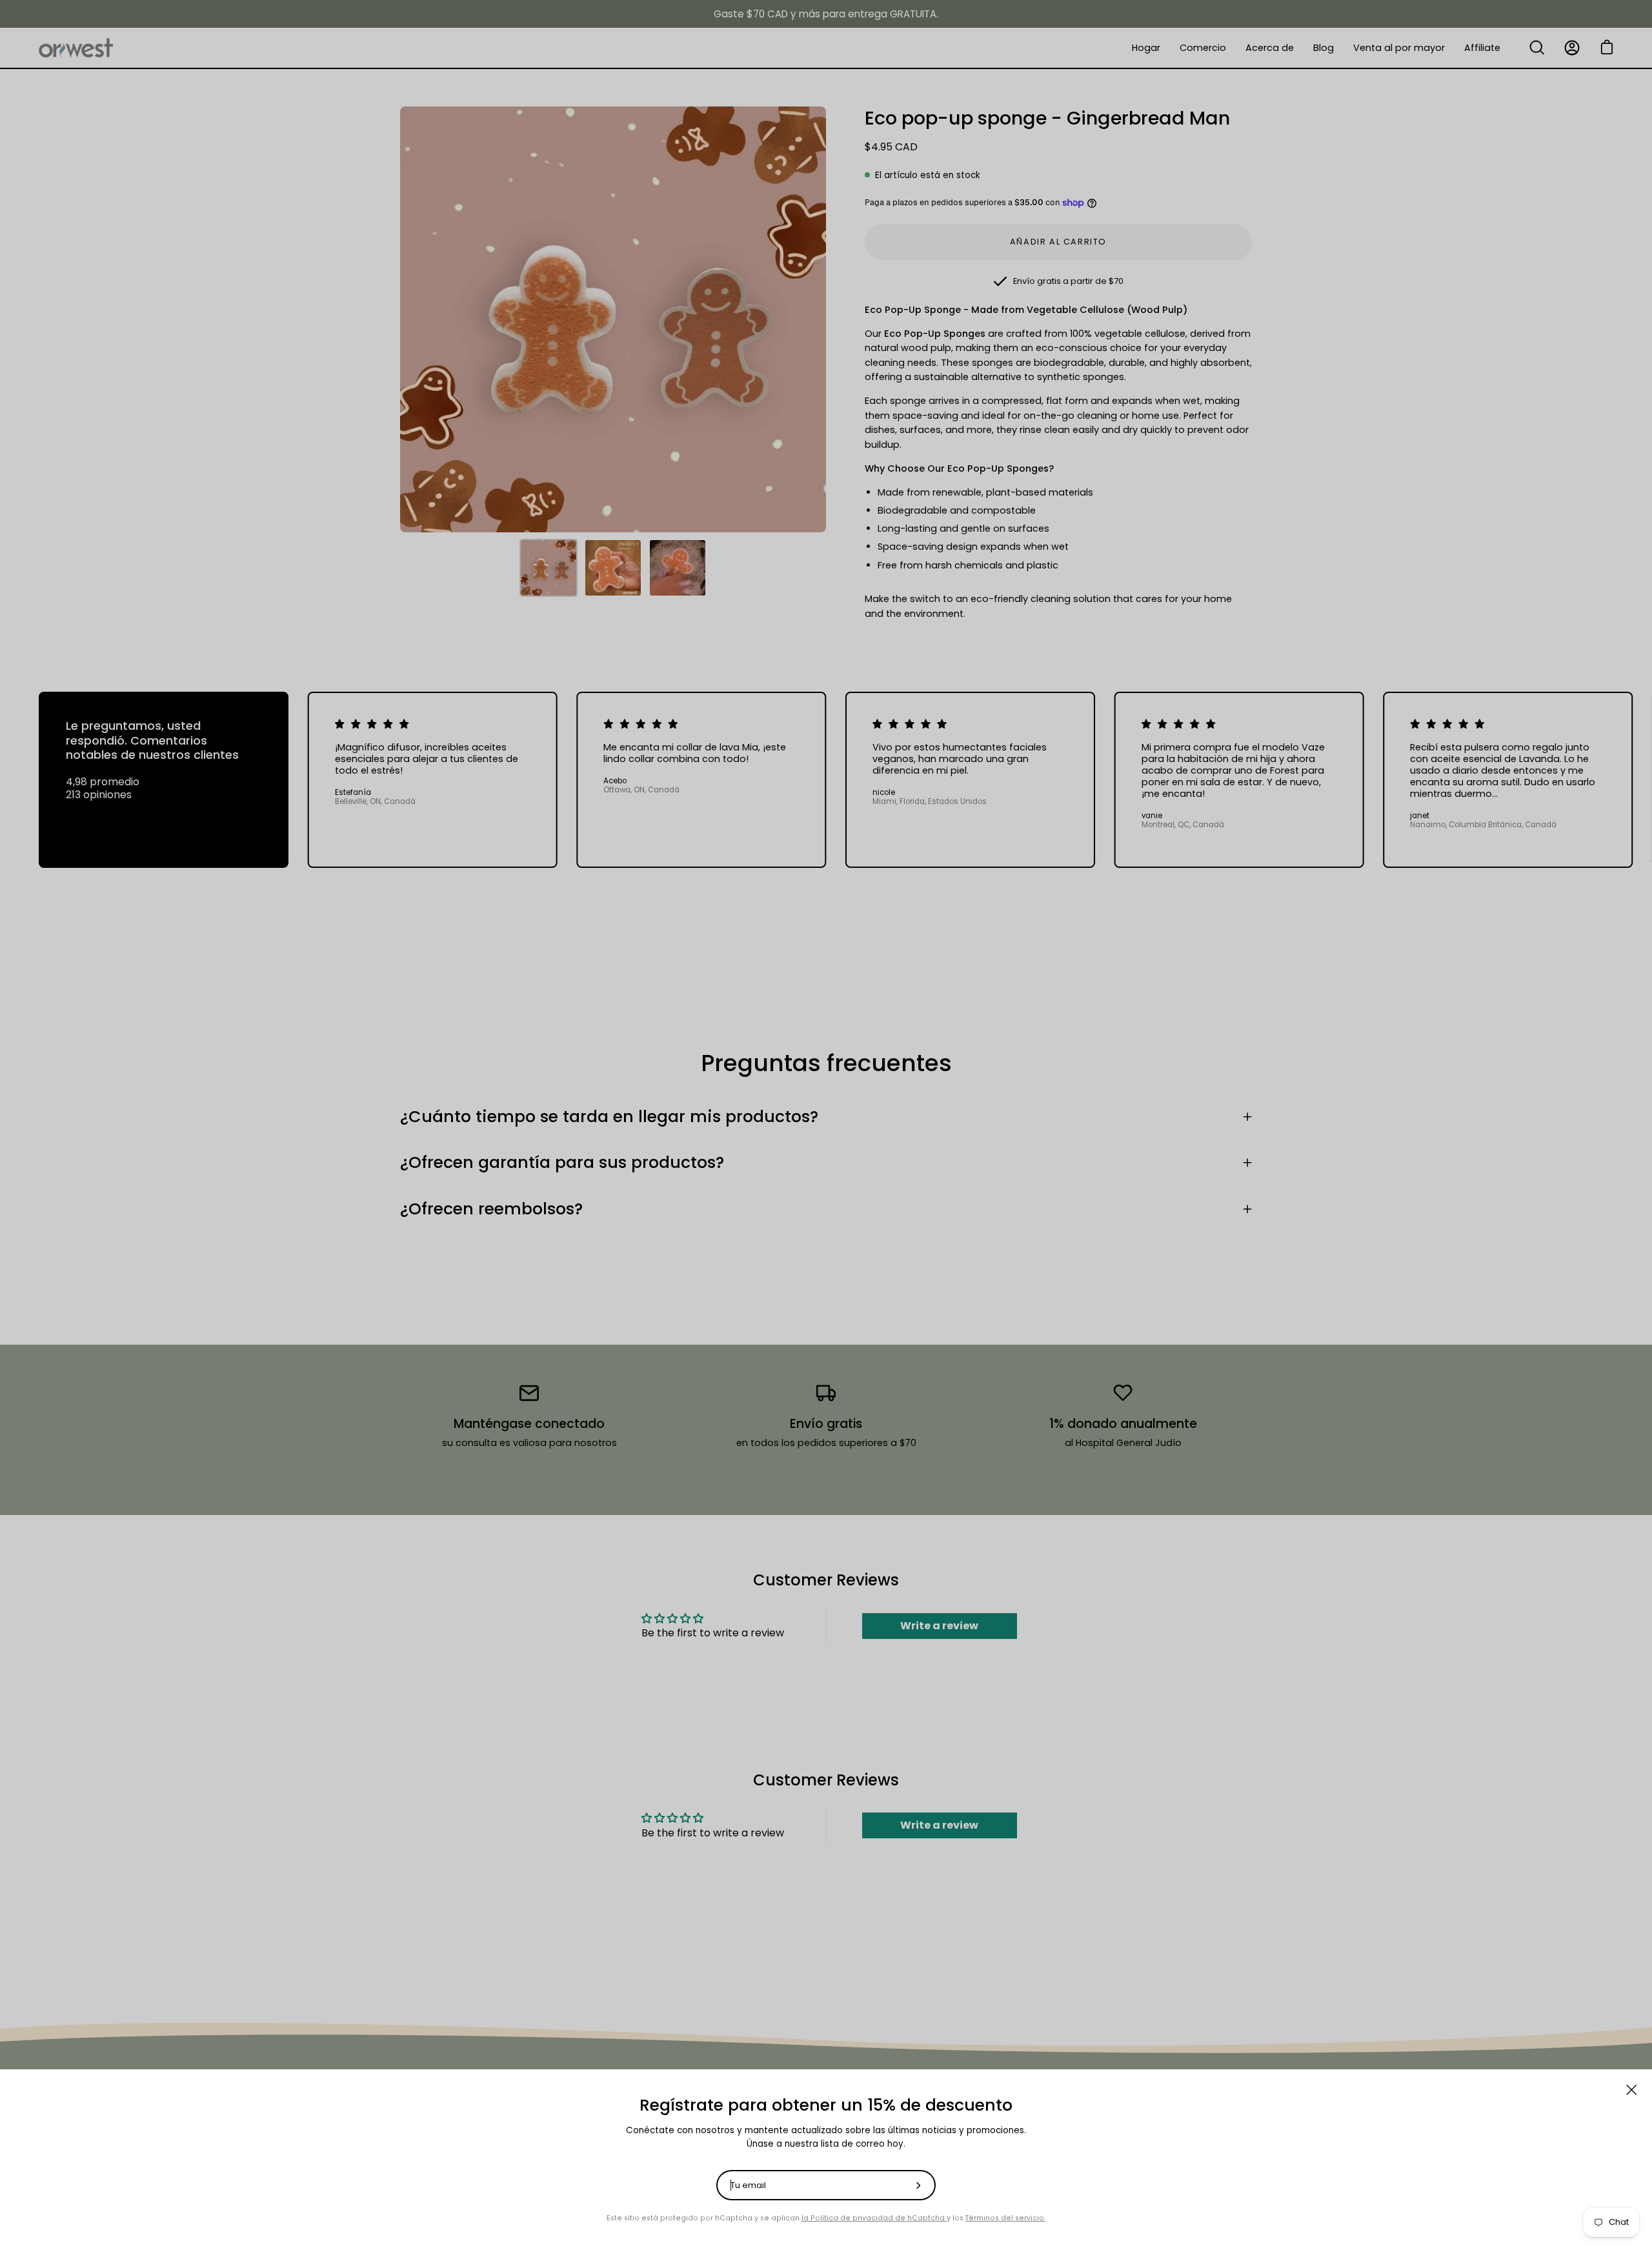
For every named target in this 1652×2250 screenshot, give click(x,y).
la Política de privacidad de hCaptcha (874, 2218)
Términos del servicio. (1005, 2218)
